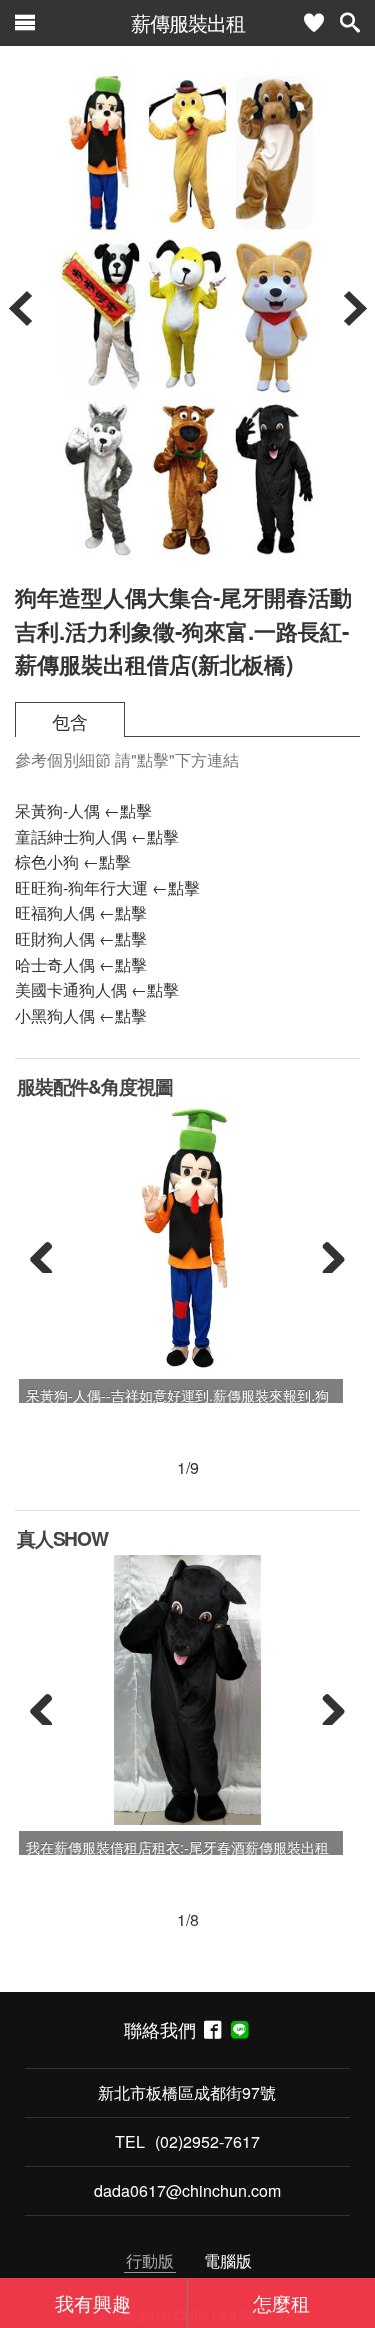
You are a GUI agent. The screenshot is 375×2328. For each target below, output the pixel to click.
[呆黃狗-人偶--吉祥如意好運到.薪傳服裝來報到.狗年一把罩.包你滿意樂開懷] (187, 1238)
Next (326, 1253)
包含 (70, 721)
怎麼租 (281, 2302)
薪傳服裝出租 (188, 22)
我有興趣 (93, 2302)
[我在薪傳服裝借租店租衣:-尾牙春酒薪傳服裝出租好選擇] (188, 1690)
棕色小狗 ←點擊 (73, 861)
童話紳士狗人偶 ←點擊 (97, 836)
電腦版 (228, 2260)
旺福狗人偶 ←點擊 (81, 912)
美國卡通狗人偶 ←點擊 (97, 989)
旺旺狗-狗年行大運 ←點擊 (107, 887)
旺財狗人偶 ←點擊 (81, 938)
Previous (49, 1253)
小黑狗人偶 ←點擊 (81, 1015)
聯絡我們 (164, 2029)
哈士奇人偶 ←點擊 (81, 964)
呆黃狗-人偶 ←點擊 (83, 810)
